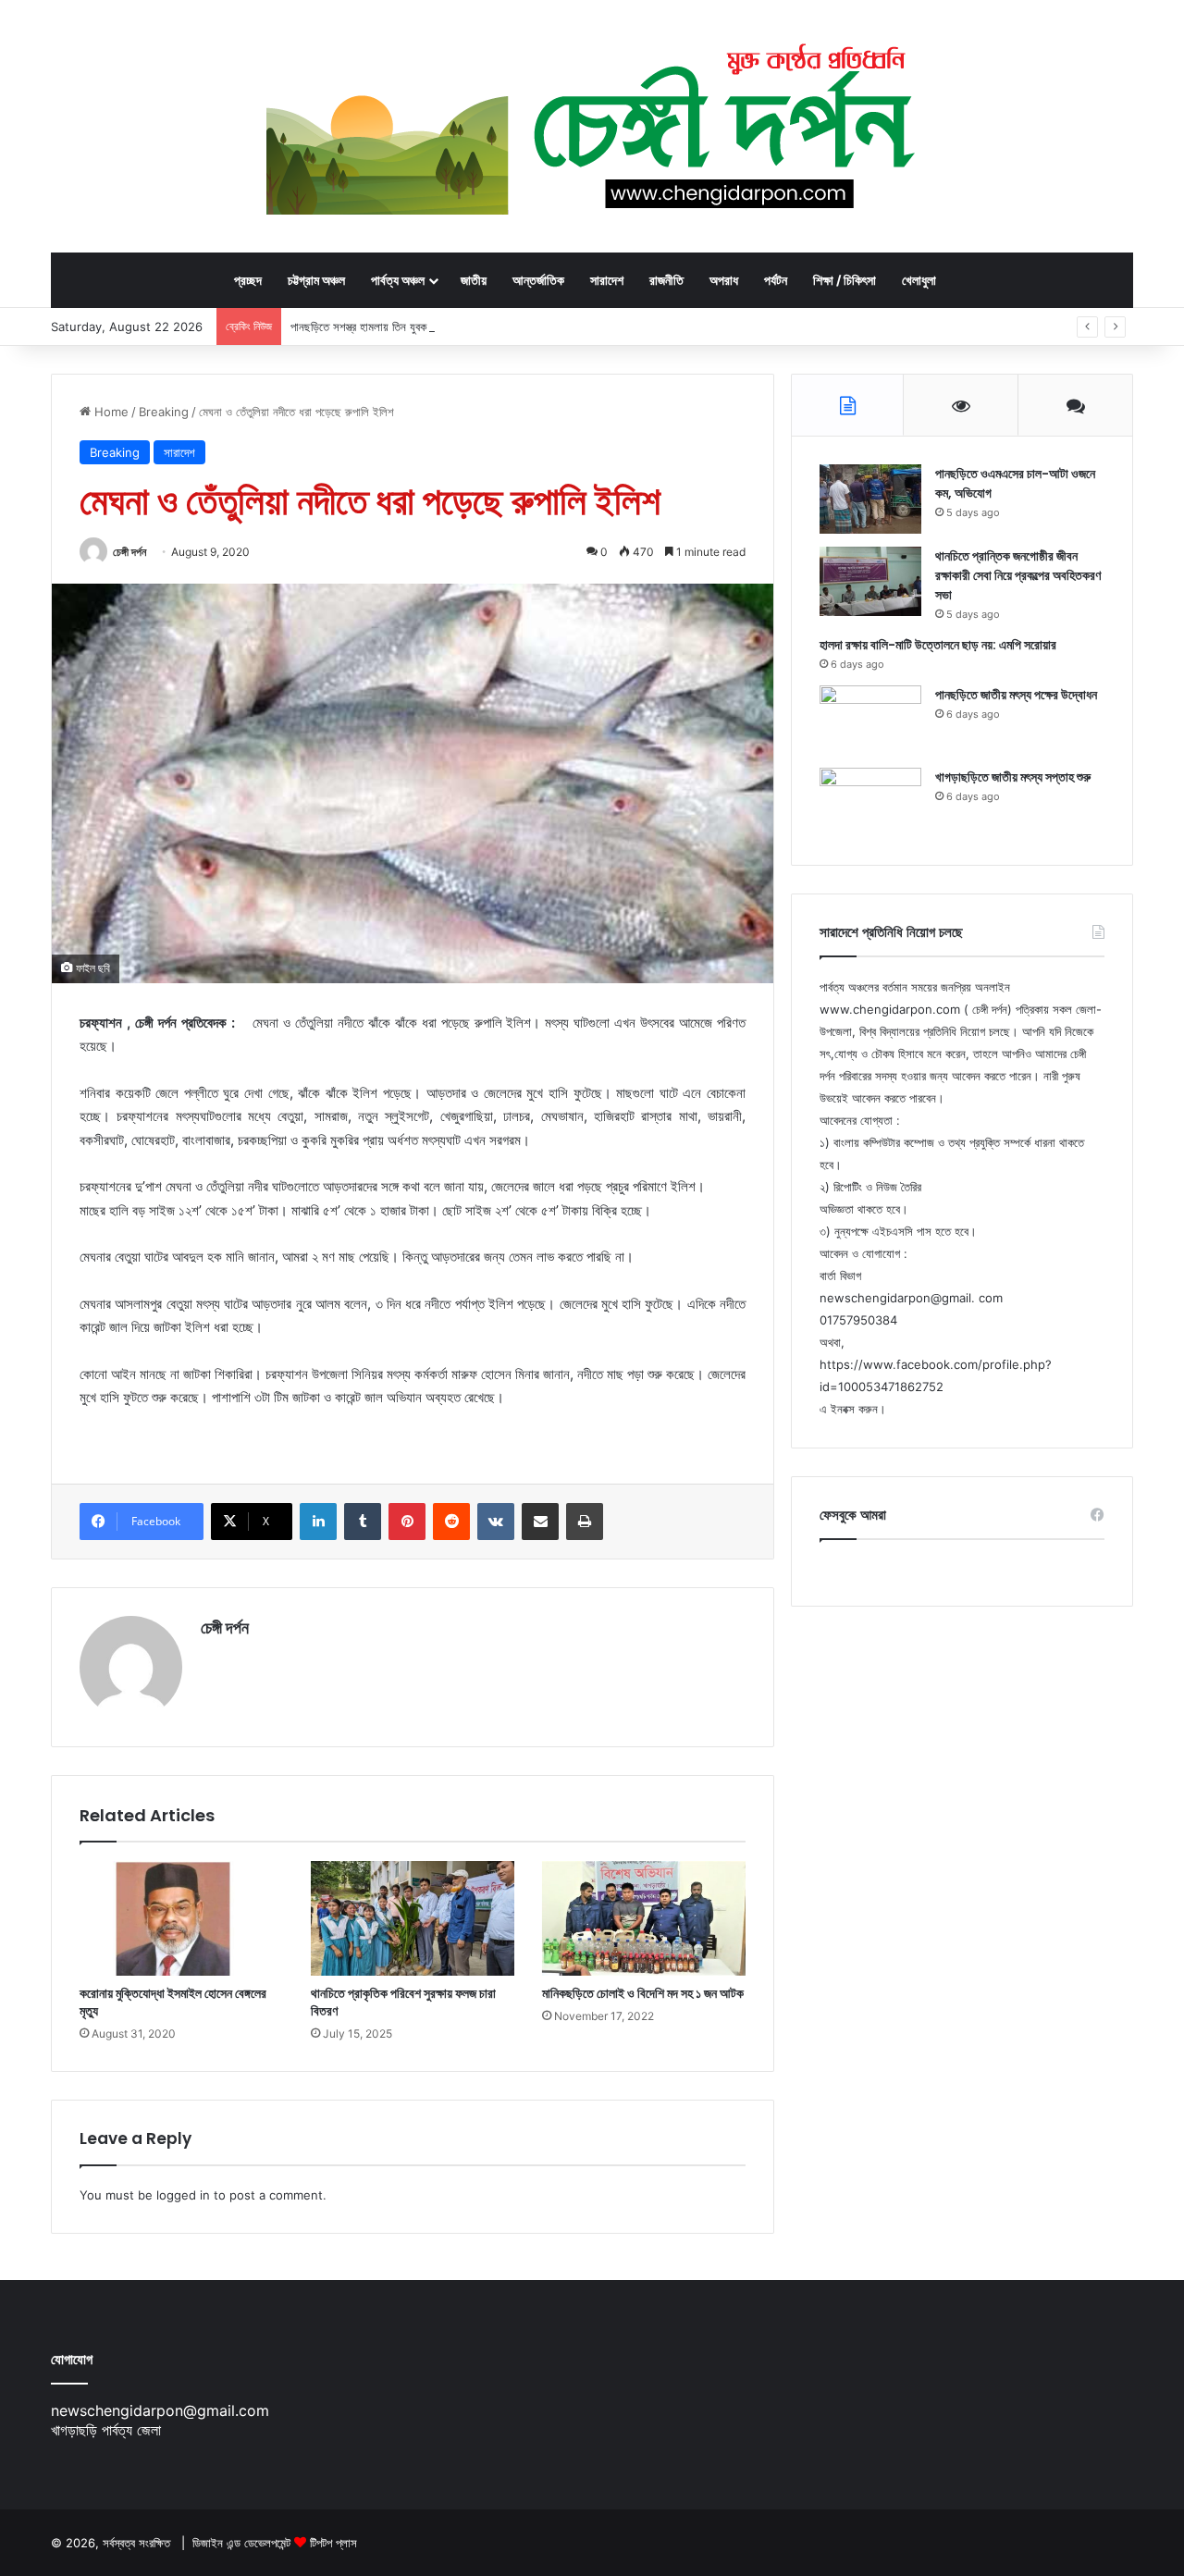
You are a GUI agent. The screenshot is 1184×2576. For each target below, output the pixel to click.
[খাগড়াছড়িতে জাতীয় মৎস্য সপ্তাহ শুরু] (870, 802)
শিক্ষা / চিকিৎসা (845, 280)
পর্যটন (776, 280)
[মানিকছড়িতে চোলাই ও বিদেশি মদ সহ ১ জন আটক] (644, 1918)
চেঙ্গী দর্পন (129, 552)
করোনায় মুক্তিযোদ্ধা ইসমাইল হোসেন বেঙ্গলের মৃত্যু (173, 2002)
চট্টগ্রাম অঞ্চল (316, 280)
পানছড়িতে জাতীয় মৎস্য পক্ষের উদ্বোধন (1016, 695)
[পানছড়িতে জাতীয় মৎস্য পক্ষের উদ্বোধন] (870, 720)
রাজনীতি (666, 280)
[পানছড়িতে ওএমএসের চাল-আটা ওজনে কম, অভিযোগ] (870, 499)
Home (110, 412)
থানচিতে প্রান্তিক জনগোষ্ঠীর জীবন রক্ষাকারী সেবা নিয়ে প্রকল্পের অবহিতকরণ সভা (1018, 575)
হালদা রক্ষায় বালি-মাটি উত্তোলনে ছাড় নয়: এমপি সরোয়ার (938, 645)
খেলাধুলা (919, 280)
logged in (183, 2195)
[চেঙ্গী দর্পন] (592, 126)
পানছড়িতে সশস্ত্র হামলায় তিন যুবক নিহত (370, 327)
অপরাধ (724, 280)
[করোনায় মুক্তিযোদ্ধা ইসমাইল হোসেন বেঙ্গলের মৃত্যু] (181, 1918)
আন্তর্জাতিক (538, 280)
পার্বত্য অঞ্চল (398, 280)
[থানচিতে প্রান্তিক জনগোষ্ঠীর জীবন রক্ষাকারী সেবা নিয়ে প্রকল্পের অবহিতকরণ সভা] (870, 581)
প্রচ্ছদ (248, 280)
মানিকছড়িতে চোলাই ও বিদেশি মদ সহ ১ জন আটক (643, 1993)
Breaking (164, 412)
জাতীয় (474, 280)
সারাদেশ (607, 280)
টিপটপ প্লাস (333, 2543)
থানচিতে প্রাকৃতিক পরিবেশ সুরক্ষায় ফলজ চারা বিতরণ (403, 2002)
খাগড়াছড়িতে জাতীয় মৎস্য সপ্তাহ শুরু (1013, 777)
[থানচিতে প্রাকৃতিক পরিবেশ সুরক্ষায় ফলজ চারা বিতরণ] (413, 1918)
